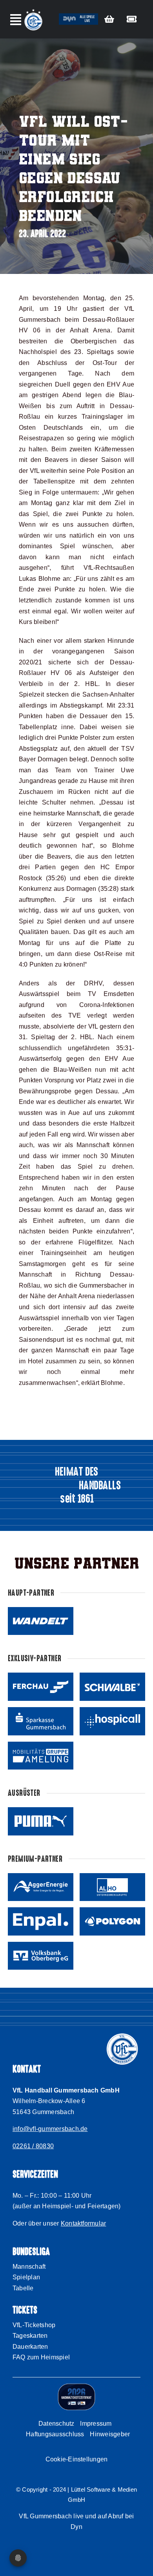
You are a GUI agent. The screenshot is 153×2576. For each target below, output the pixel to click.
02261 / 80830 (33, 2146)
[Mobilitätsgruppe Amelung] (41, 1756)
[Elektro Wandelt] (41, 1621)
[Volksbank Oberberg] (41, 1956)
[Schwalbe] (112, 1687)
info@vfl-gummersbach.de (50, 2129)
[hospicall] (112, 1721)
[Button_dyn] (78, 16)
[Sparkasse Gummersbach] (41, 1721)
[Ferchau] (41, 1687)
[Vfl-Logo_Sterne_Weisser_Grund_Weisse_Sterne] (33, 10)
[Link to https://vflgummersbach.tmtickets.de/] (132, 19)
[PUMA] (41, 1821)
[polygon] (112, 1921)
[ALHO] (112, 1887)
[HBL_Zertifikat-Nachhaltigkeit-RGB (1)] (76, 2386)
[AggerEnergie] (41, 1887)
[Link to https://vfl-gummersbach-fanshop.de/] (109, 19)
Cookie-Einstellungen (77, 2459)
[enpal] (41, 1921)
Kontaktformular (84, 2223)
